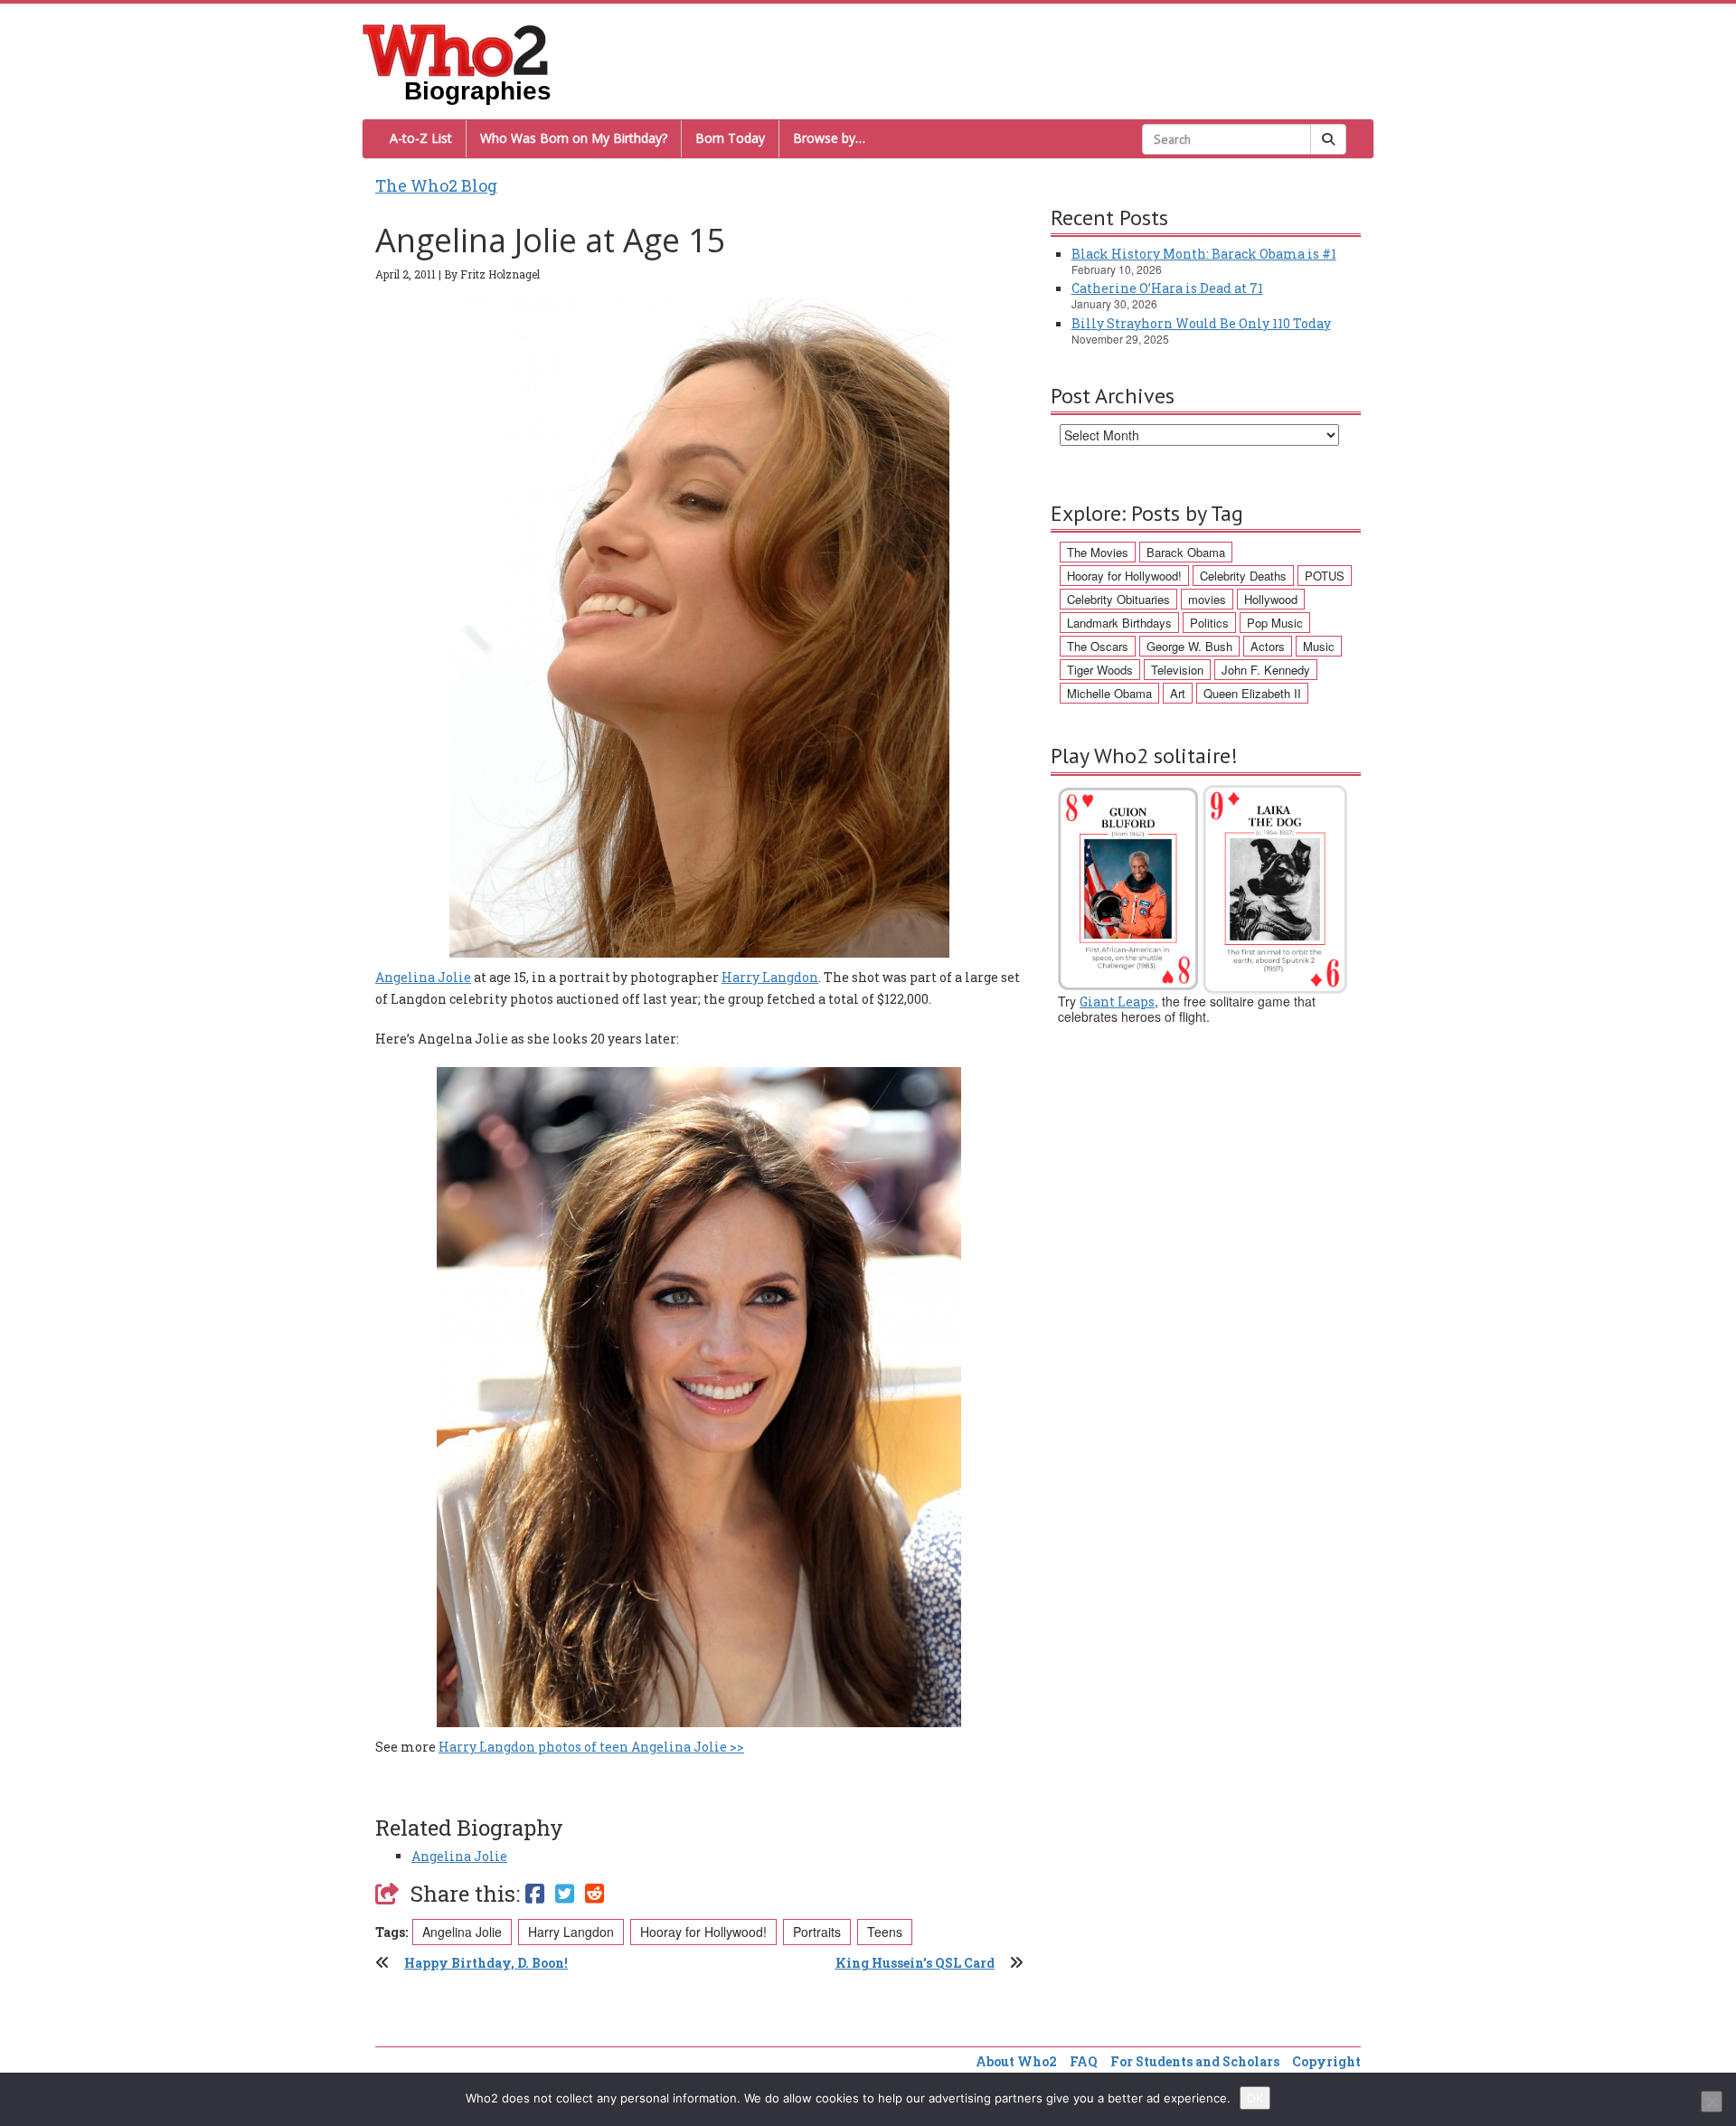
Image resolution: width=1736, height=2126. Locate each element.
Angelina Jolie (423, 977)
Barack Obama (1186, 552)
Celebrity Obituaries (1118, 599)
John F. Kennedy (1266, 670)
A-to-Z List (421, 138)
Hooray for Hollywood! (703, 1932)
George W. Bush (1189, 646)
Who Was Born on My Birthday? (574, 138)
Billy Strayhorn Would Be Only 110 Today (1201, 323)
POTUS (1325, 576)
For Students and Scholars (1195, 2061)
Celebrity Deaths (1243, 576)
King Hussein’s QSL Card (915, 1963)
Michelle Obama (1109, 693)
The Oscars (1098, 646)
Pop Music (1275, 623)
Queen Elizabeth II (1252, 693)
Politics (1209, 623)
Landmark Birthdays (1119, 623)
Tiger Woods (1100, 670)
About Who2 (1016, 2061)
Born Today (730, 138)
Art (1178, 693)
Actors (1268, 646)
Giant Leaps (1117, 1002)
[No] (1712, 2102)
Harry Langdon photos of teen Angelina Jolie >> (591, 1747)
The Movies (1098, 552)
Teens (885, 1932)
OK (1255, 2098)
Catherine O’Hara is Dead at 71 (1167, 288)
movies (1207, 599)
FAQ (1084, 2061)
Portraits (817, 1932)
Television (1177, 670)
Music (1319, 646)
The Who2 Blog (436, 185)
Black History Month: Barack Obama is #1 (1204, 254)
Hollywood (1271, 599)
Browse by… (829, 138)
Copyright (1326, 2061)
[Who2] (456, 49)
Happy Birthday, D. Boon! (486, 1963)
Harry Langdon (770, 977)
